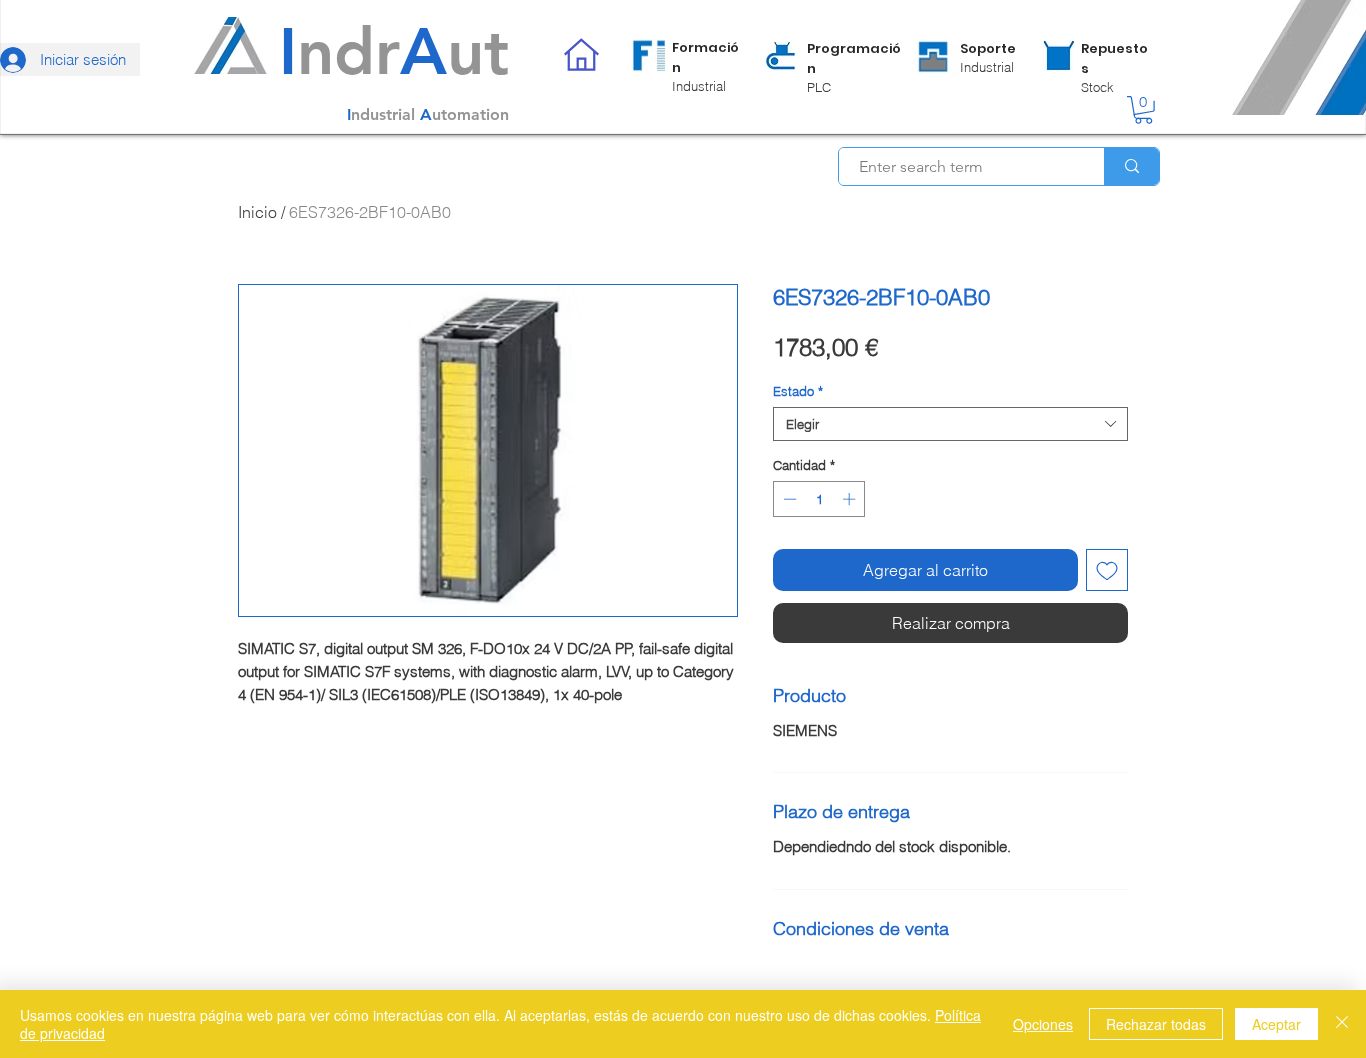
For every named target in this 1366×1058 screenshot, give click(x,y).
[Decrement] (788, 499)
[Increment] (851, 499)
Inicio (257, 212)
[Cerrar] (1342, 1024)
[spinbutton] (819, 499)
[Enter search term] (1131, 166)
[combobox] (950, 424)
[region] (687, 66)
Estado (798, 391)
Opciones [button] (1043, 1024)
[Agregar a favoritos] (1107, 570)
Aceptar (1276, 1024)
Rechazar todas (1156, 1024)
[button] (1143, 110)
